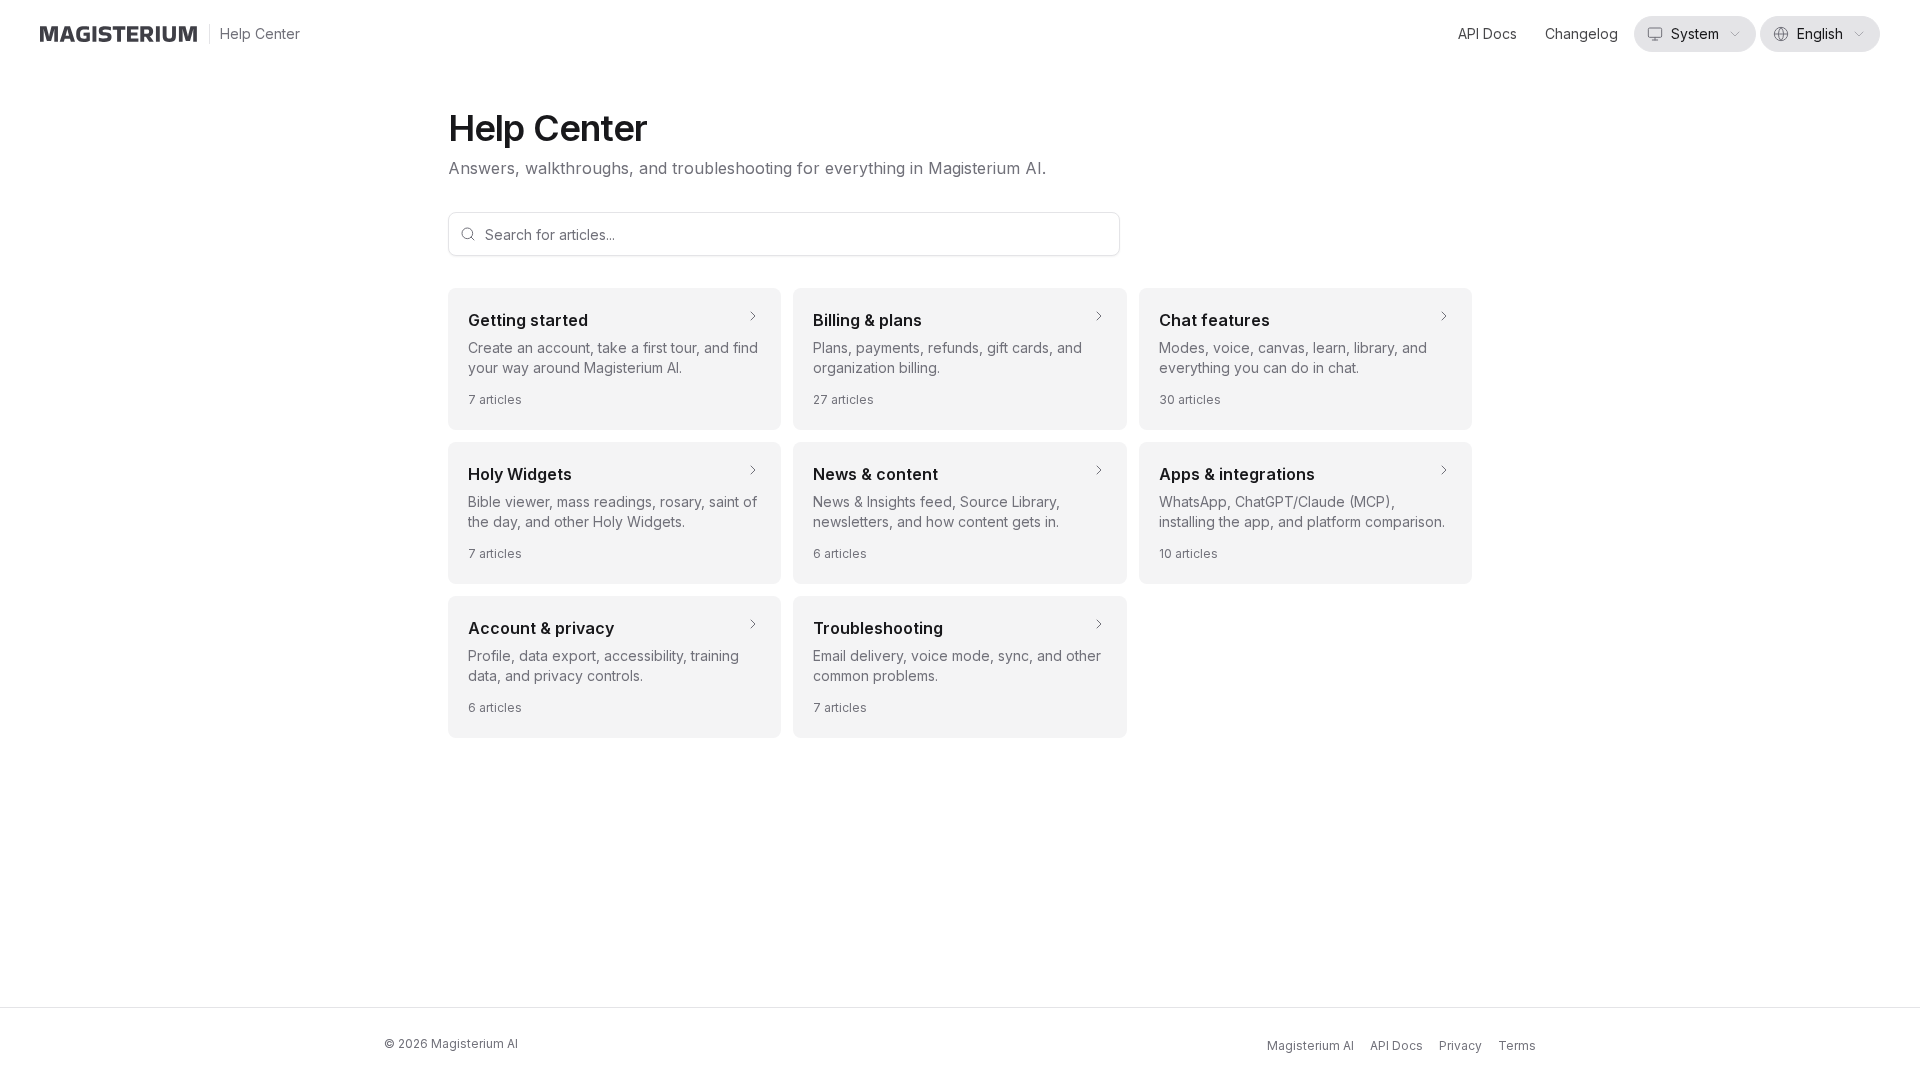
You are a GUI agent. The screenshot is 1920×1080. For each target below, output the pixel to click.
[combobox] (1695, 34)
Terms (1517, 1045)
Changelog (1581, 33)
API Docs (1487, 33)
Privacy (1460, 1045)
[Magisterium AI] (118, 34)
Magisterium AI (1310, 1045)
